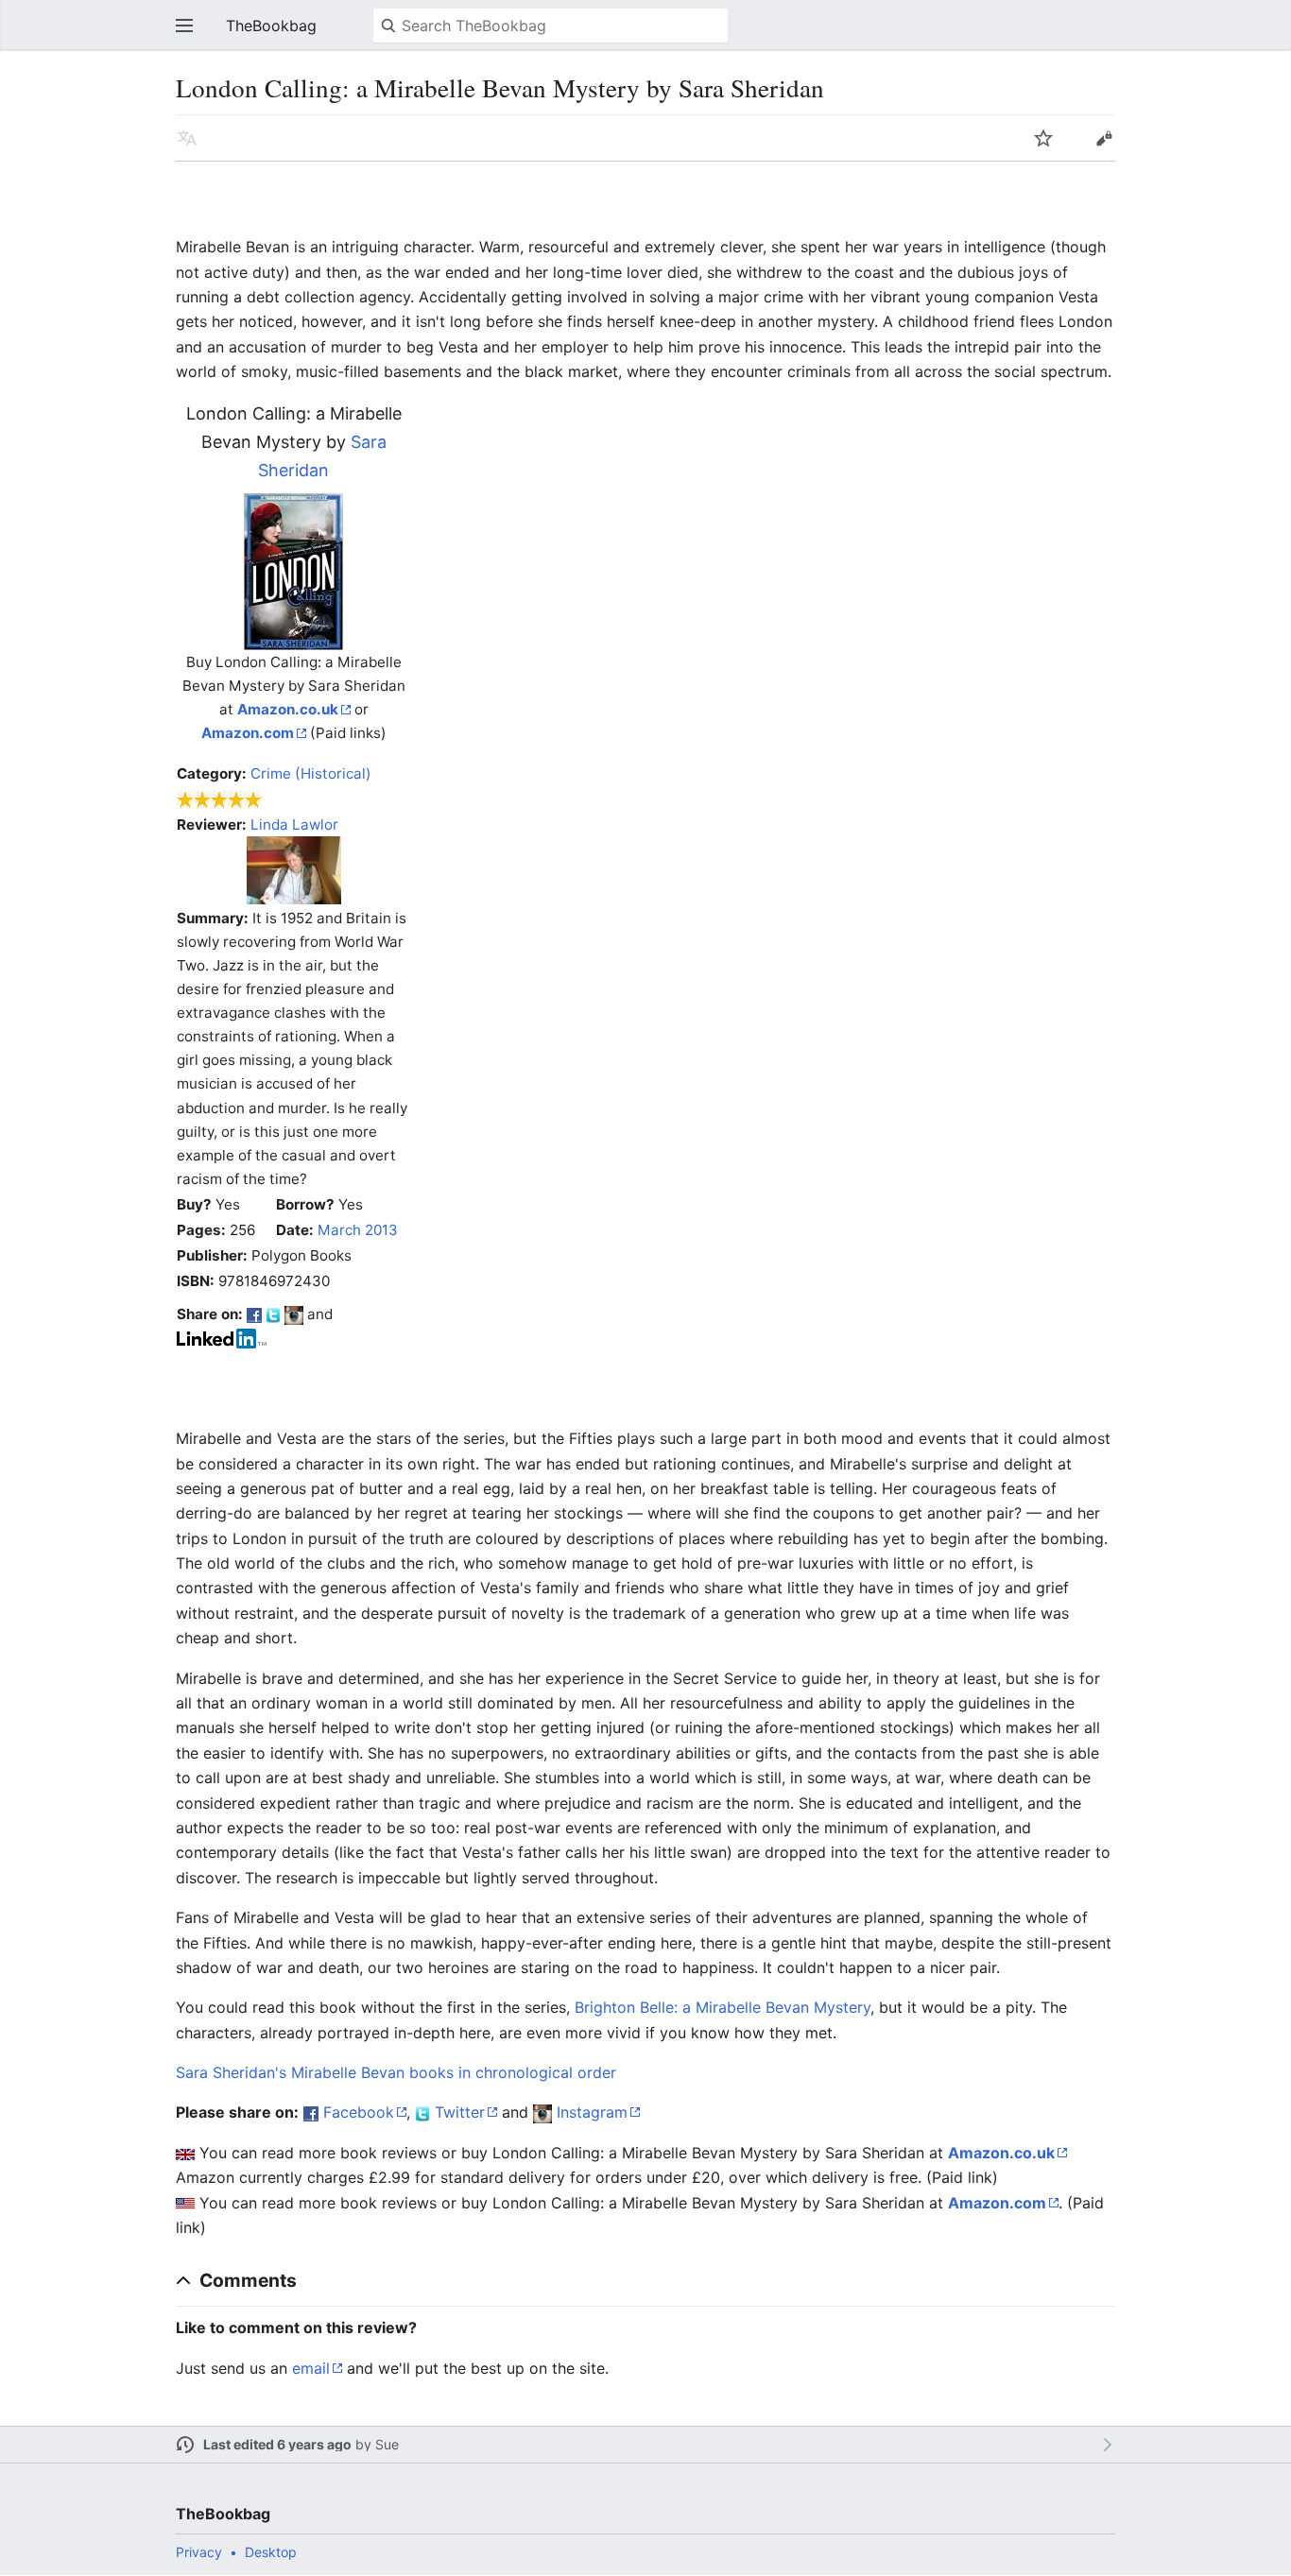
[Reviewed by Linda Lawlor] (294, 869)
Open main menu (184, 26)
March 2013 (358, 1230)
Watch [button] (1043, 138)
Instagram (592, 2112)
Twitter (460, 2112)
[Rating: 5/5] (220, 799)
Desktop (271, 2552)
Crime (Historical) (311, 773)
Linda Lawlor (294, 824)
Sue (387, 2444)
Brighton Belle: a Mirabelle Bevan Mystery (723, 2007)
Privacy (199, 2552)
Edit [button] (1104, 138)
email (311, 2368)
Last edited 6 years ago (277, 2444)
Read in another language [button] (187, 138)
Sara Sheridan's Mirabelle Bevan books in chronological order (396, 2072)
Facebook (359, 2112)
